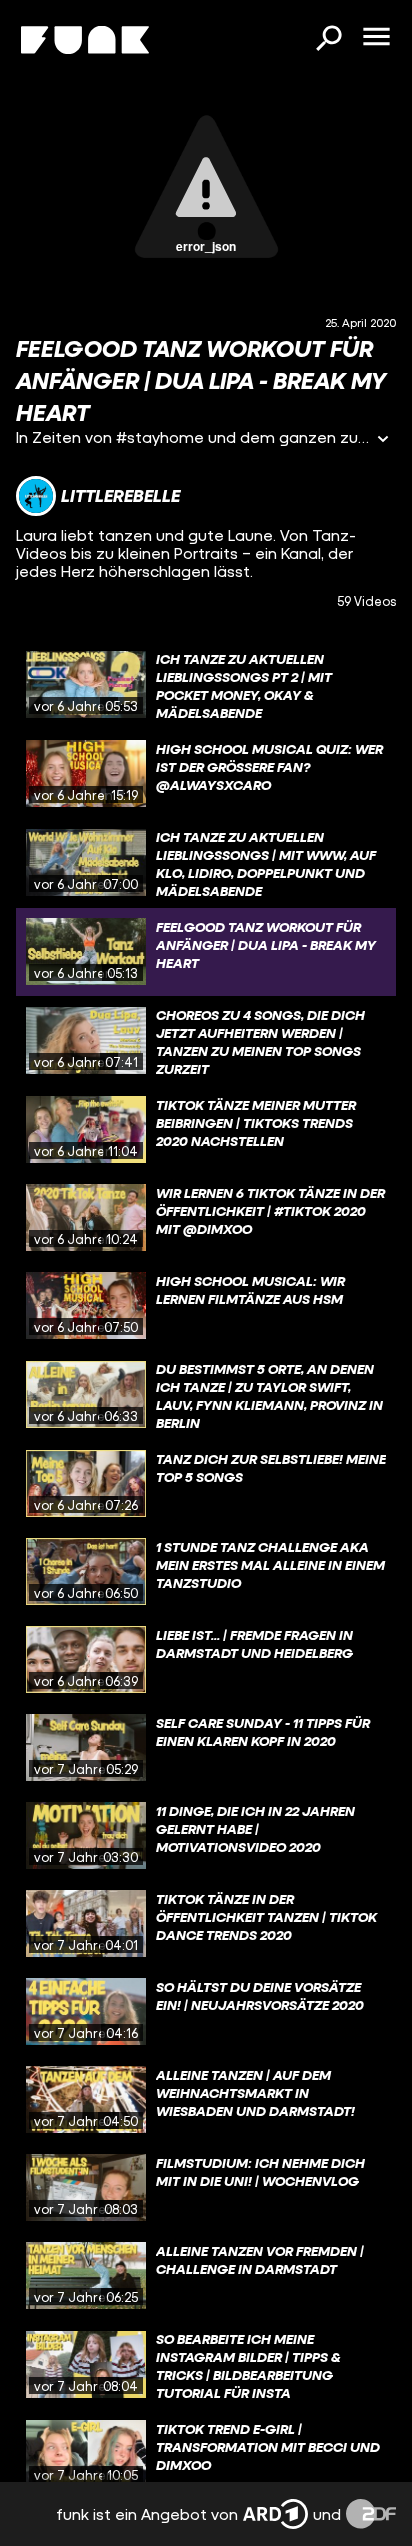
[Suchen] (328, 40)
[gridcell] (206, 685)
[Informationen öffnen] (383, 440)
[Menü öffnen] (376, 38)
